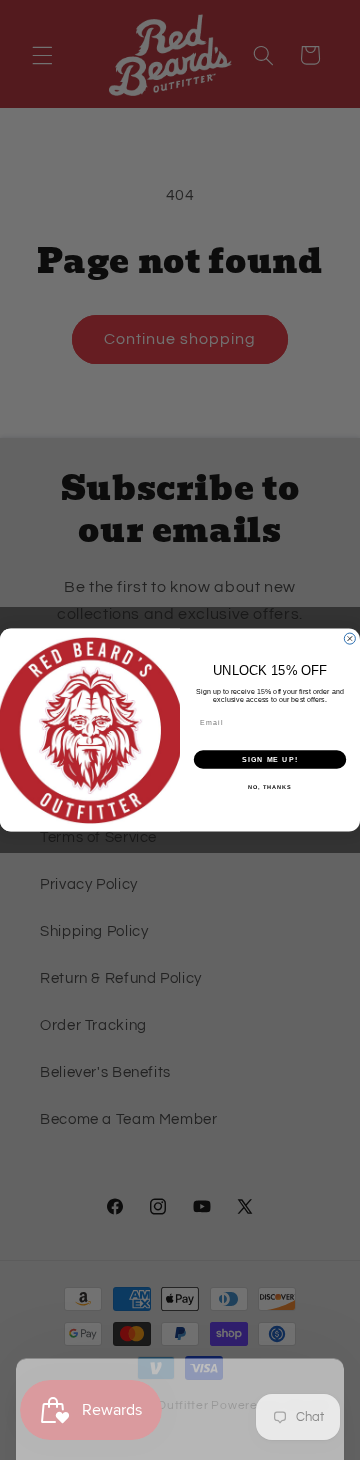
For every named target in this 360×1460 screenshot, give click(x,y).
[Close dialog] (349, 638)
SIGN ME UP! (270, 760)
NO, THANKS (270, 787)
